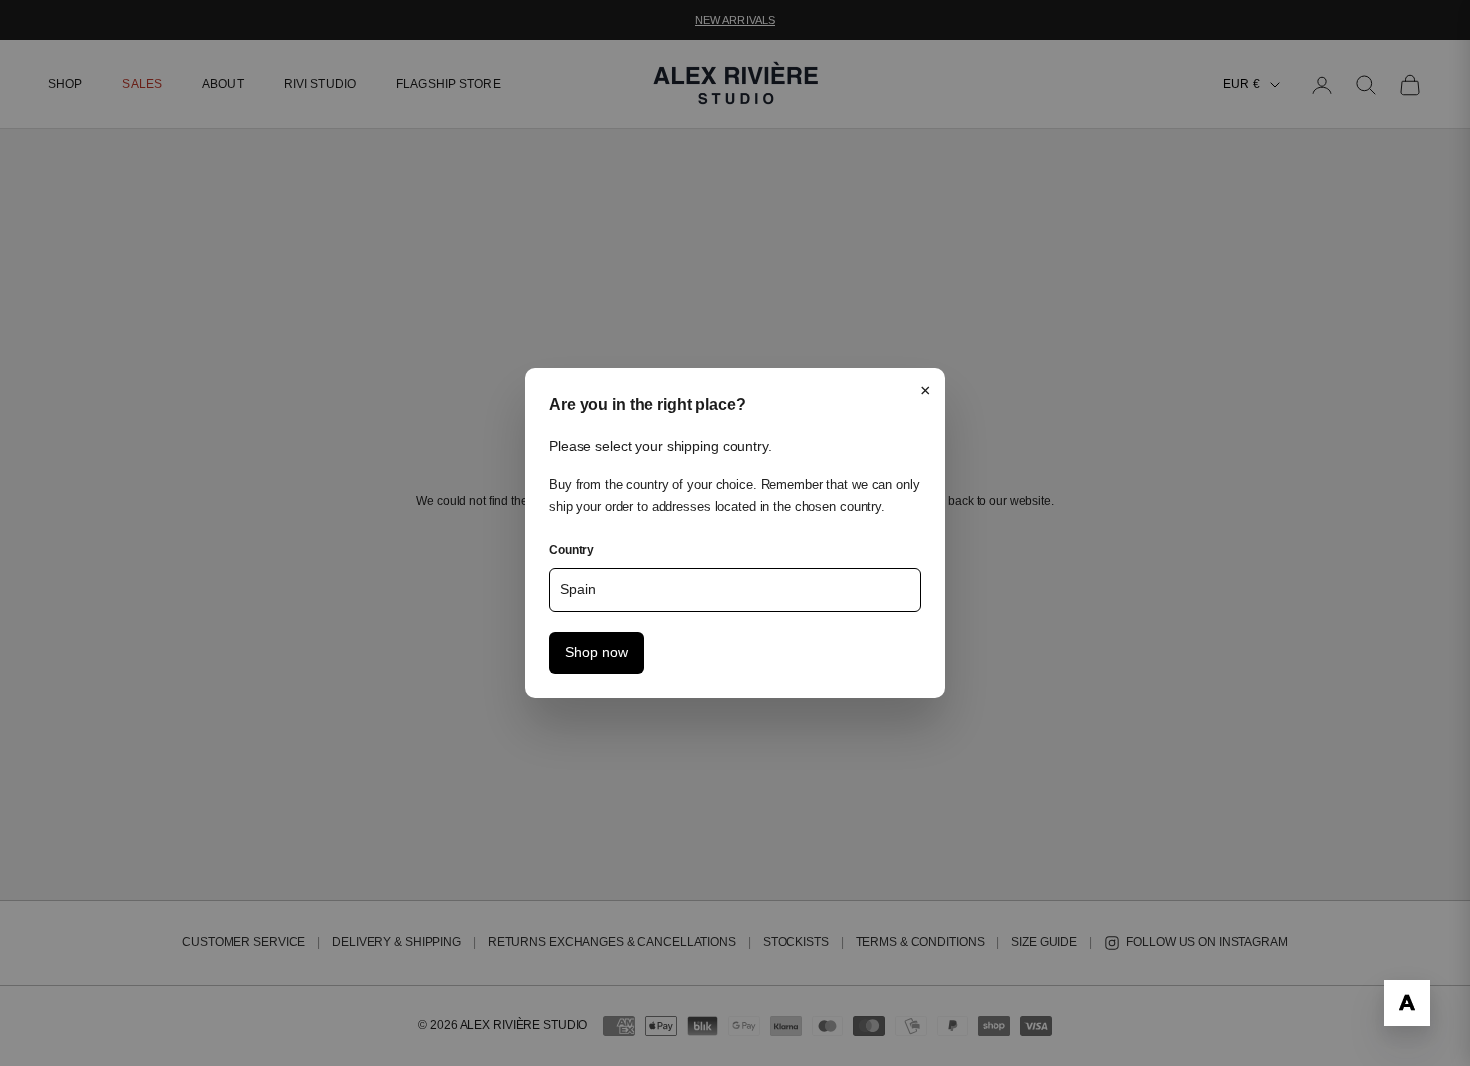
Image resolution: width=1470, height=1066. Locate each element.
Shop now (596, 652)
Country (571, 550)
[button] (1407, 1003)
